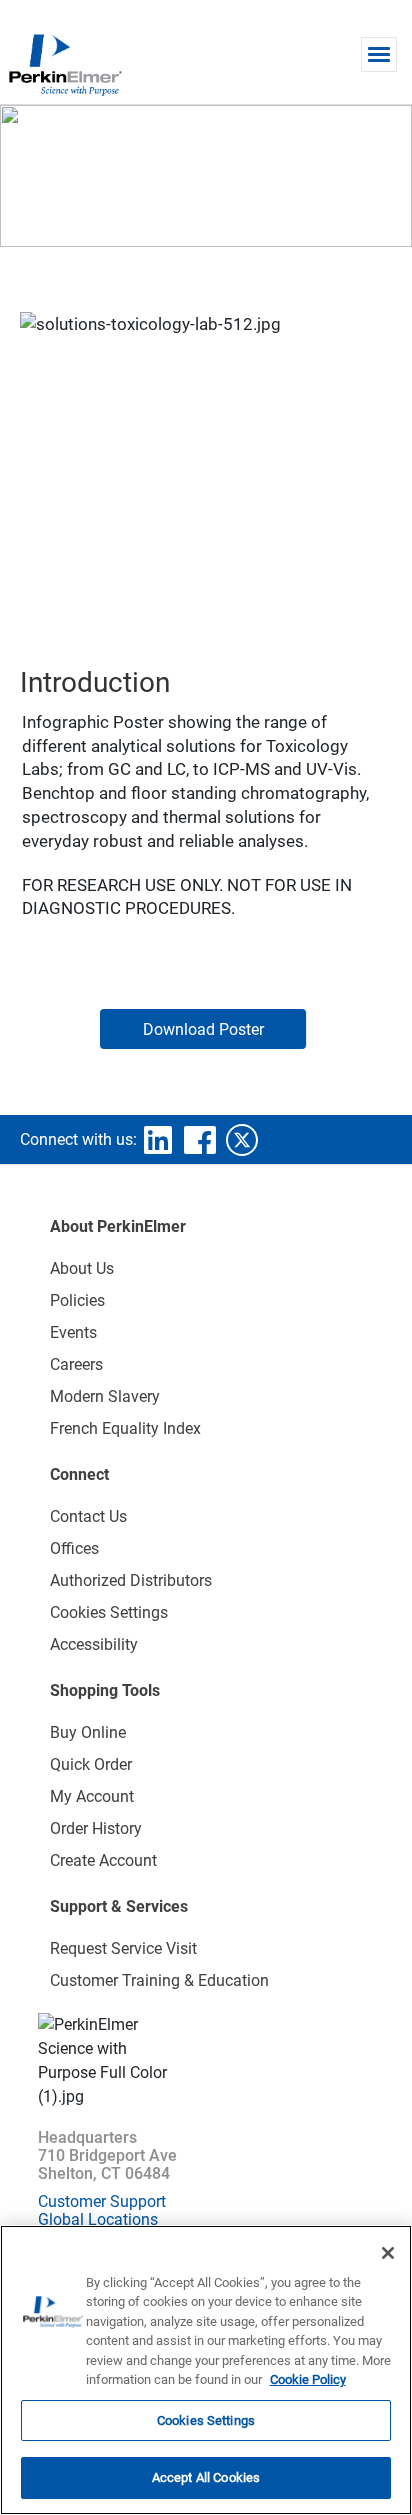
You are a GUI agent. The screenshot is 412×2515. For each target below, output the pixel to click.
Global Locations (98, 2219)
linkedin (158, 1140)
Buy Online (88, 1732)
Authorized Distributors (131, 1580)
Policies (77, 1300)
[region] (206, 2370)
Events (73, 1332)
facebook (200, 1140)
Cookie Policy (308, 2379)
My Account (92, 1796)
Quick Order (91, 1764)
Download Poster (203, 1029)
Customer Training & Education (159, 1980)
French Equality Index (125, 1428)
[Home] (65, 64)
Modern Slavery (105, 1396)
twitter (242, 1140)
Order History (96, 1828)
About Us (82, 1268)
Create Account (103, 1860)
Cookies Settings (206, 2420)
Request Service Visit (123, 1948)
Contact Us (88, 1516)
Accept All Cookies (206, 2477)
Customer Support (102, 2201)
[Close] (388, 2253)
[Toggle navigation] (379, 54)
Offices (74, 1548)
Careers (76, 1364)
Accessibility (94, 1644)
